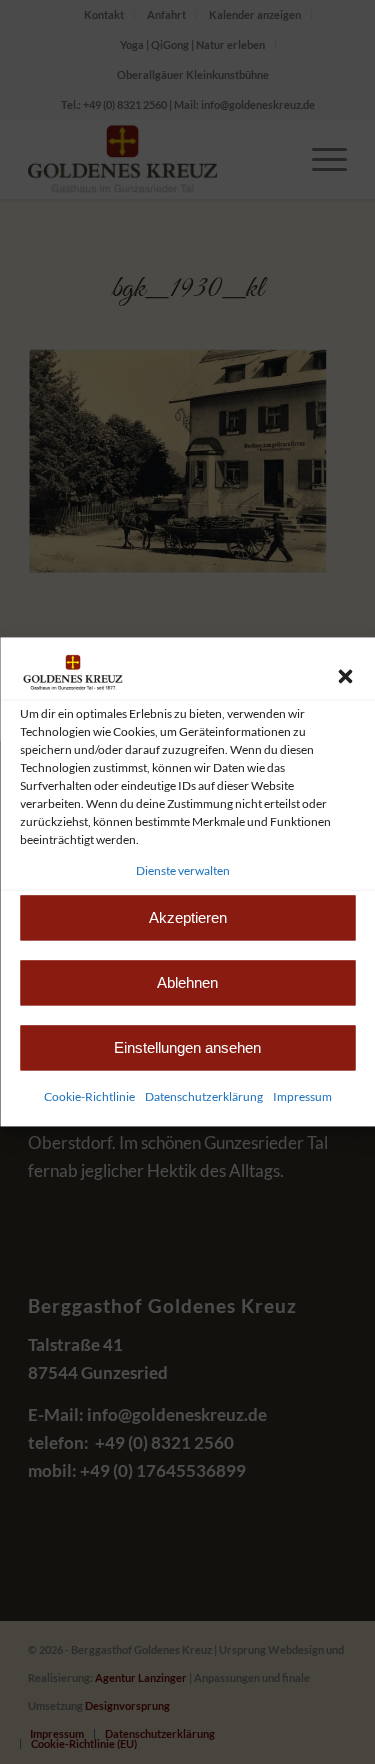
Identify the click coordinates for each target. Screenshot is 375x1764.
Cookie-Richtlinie (89, 1097)
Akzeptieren (188, 917)
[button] (345, 676)
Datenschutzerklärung (204, 1097)
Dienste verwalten (183, 870)
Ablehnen (187, 982)
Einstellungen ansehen (187, 1047)
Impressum (302, 1097)
